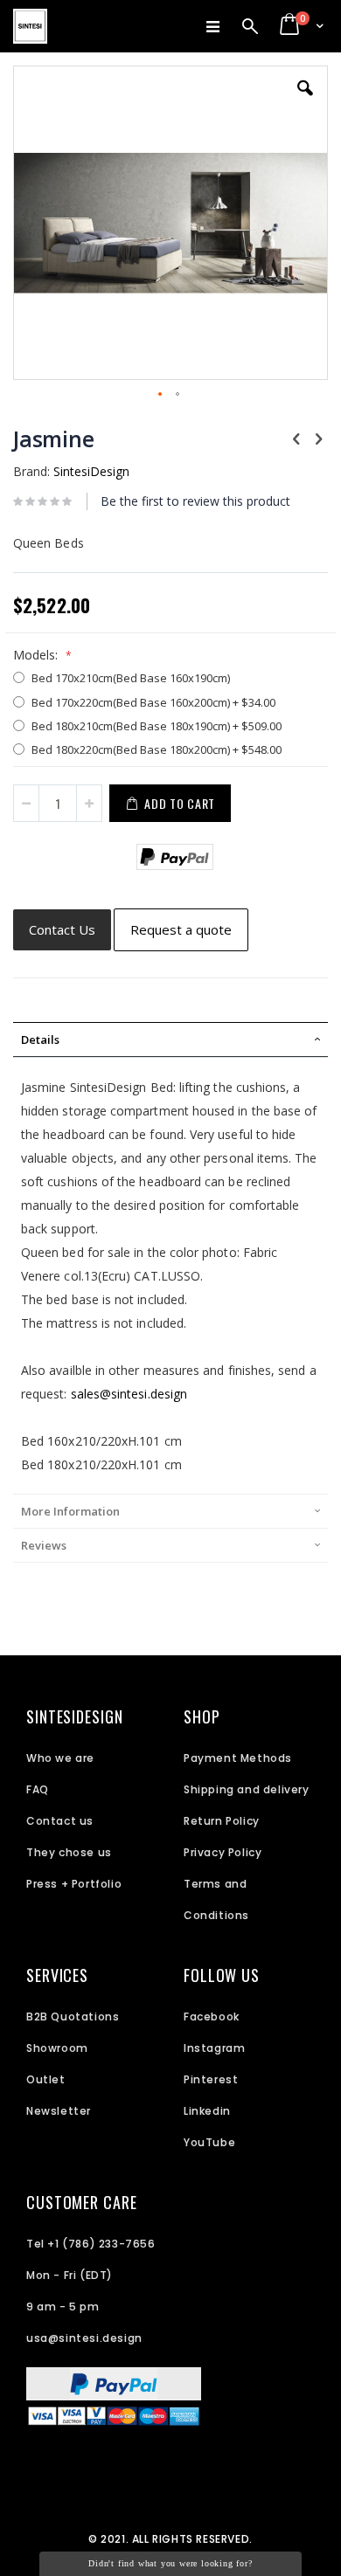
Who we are (60, 1758)
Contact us (60, 1821)
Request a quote (181, 929)
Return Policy (222, 1821)
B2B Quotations (73, 2017)
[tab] (170, 1039)
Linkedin (207, 2111)
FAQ (38, 1789)
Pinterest (211, 2079)
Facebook (212, 2017)
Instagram (214, 2048)
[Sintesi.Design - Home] (30, 26)
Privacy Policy (223, 1852)
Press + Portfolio (74, 1884)
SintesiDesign (91, 471)
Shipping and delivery (247, 1789)
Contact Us (62, 929)
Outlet (46, 2079)
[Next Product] (318, 438)
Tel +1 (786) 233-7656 (91, 2244)
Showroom (57, 2048)
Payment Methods (238, 1758)
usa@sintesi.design (84, 2338)
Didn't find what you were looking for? (170, 2563)
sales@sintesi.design (129, 1394)
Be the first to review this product (195, 501)
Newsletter (59, 2111)
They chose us (69, 1852)
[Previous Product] (296, 438)
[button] (305, 101)
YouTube (209, 2142)
